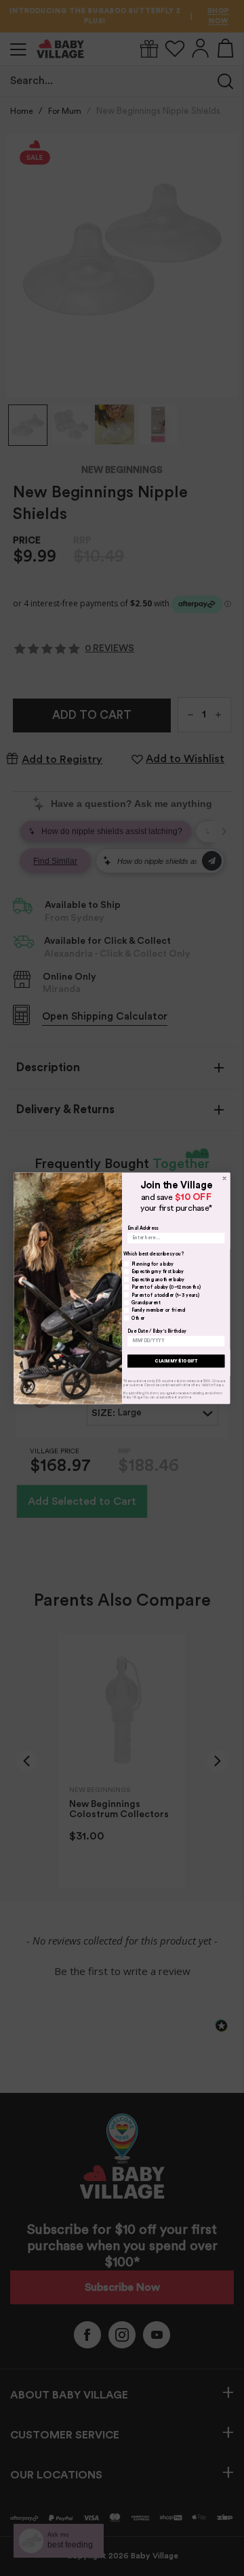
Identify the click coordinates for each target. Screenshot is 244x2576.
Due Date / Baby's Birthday (157, 1331)
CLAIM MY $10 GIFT (176, 1360)
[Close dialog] (224, 1178)
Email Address (143, 1228)
